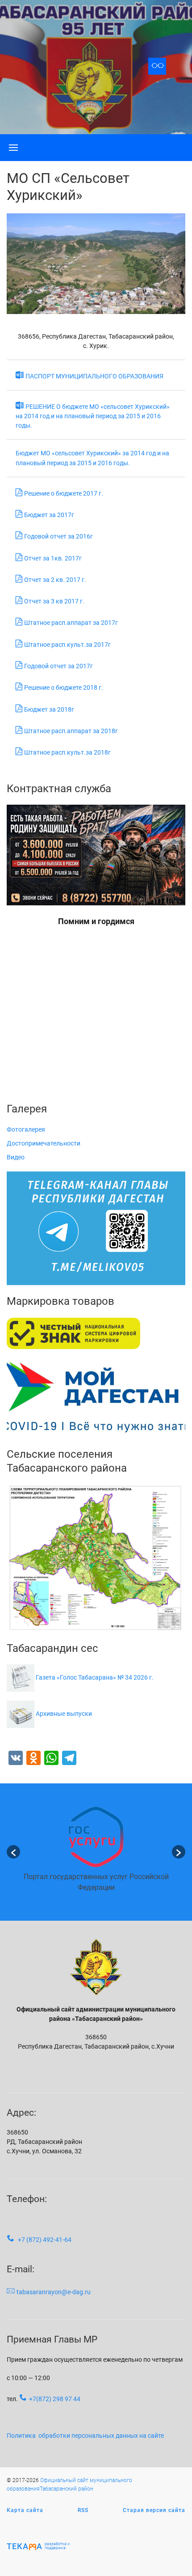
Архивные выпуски (64, 1714)
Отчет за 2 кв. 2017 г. (55, 580)
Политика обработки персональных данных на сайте (85, 2436)
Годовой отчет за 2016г (58, 536)
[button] (13, 1852)
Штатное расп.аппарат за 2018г (71, 731)
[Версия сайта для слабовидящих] (157, 66)
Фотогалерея (26, 1129)
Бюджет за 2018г (49, 709)
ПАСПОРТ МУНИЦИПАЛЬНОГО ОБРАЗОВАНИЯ (94, 376)
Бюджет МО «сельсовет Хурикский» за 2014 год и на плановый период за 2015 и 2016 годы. (92, 458)
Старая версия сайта (154, 2510)
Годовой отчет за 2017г (58, 666)
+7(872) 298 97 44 (55, 2399)
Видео (16, 1157)
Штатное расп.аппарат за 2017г (71, 623)
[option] (96, 1852)
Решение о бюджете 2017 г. (64, 493)
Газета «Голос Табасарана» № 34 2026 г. (95, 1677)
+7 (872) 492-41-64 (45, 2240)
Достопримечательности (44, 1143)
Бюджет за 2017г (49, 515)
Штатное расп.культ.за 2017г (67, 645)
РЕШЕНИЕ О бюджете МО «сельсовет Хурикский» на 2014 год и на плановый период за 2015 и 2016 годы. (93, 416)
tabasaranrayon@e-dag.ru (54, 2292)
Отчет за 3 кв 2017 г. (54, 601)
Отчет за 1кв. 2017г (53, 558)
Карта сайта (25, 2510)
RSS (83, 2510)
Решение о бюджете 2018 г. (64, 687)
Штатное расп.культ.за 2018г (67, 752)
